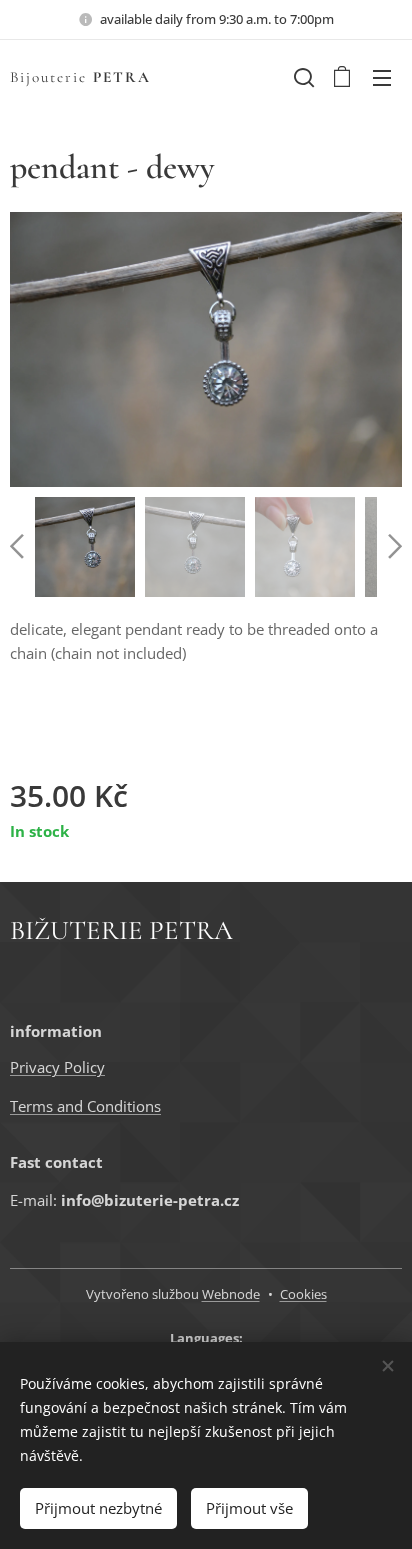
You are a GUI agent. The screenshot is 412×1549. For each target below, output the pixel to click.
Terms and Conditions (85, 1106)
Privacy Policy (57, 1067)
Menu (382, 77)
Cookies (303, 1294)
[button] (302, 77)
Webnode (231, 1294)
